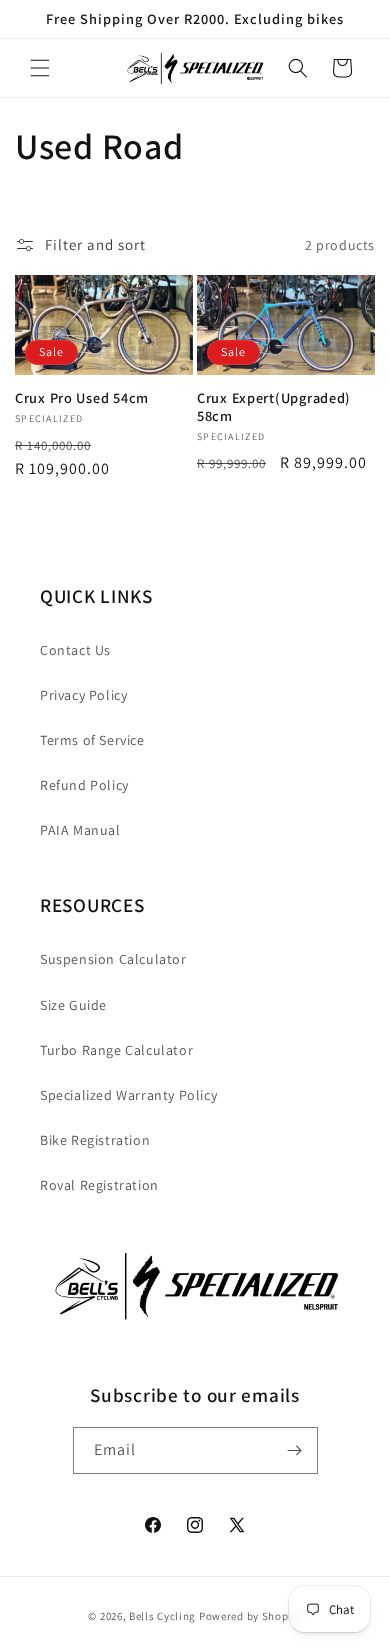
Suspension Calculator (113, 959)
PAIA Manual (80, 830)
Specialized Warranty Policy (128, 1095)
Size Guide (73, 1005)
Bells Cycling (162, 1616)
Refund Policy (84, 785)
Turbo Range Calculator (116, 1050)
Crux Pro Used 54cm (82, 398)
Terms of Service (92, 740)
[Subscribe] (295, 1450)
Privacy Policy (83, 695)
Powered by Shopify (250, 1616)
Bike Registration (95, 1140)
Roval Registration (99, 1185)
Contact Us (75, 650)
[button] (40, 68)
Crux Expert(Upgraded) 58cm (274, 407)
